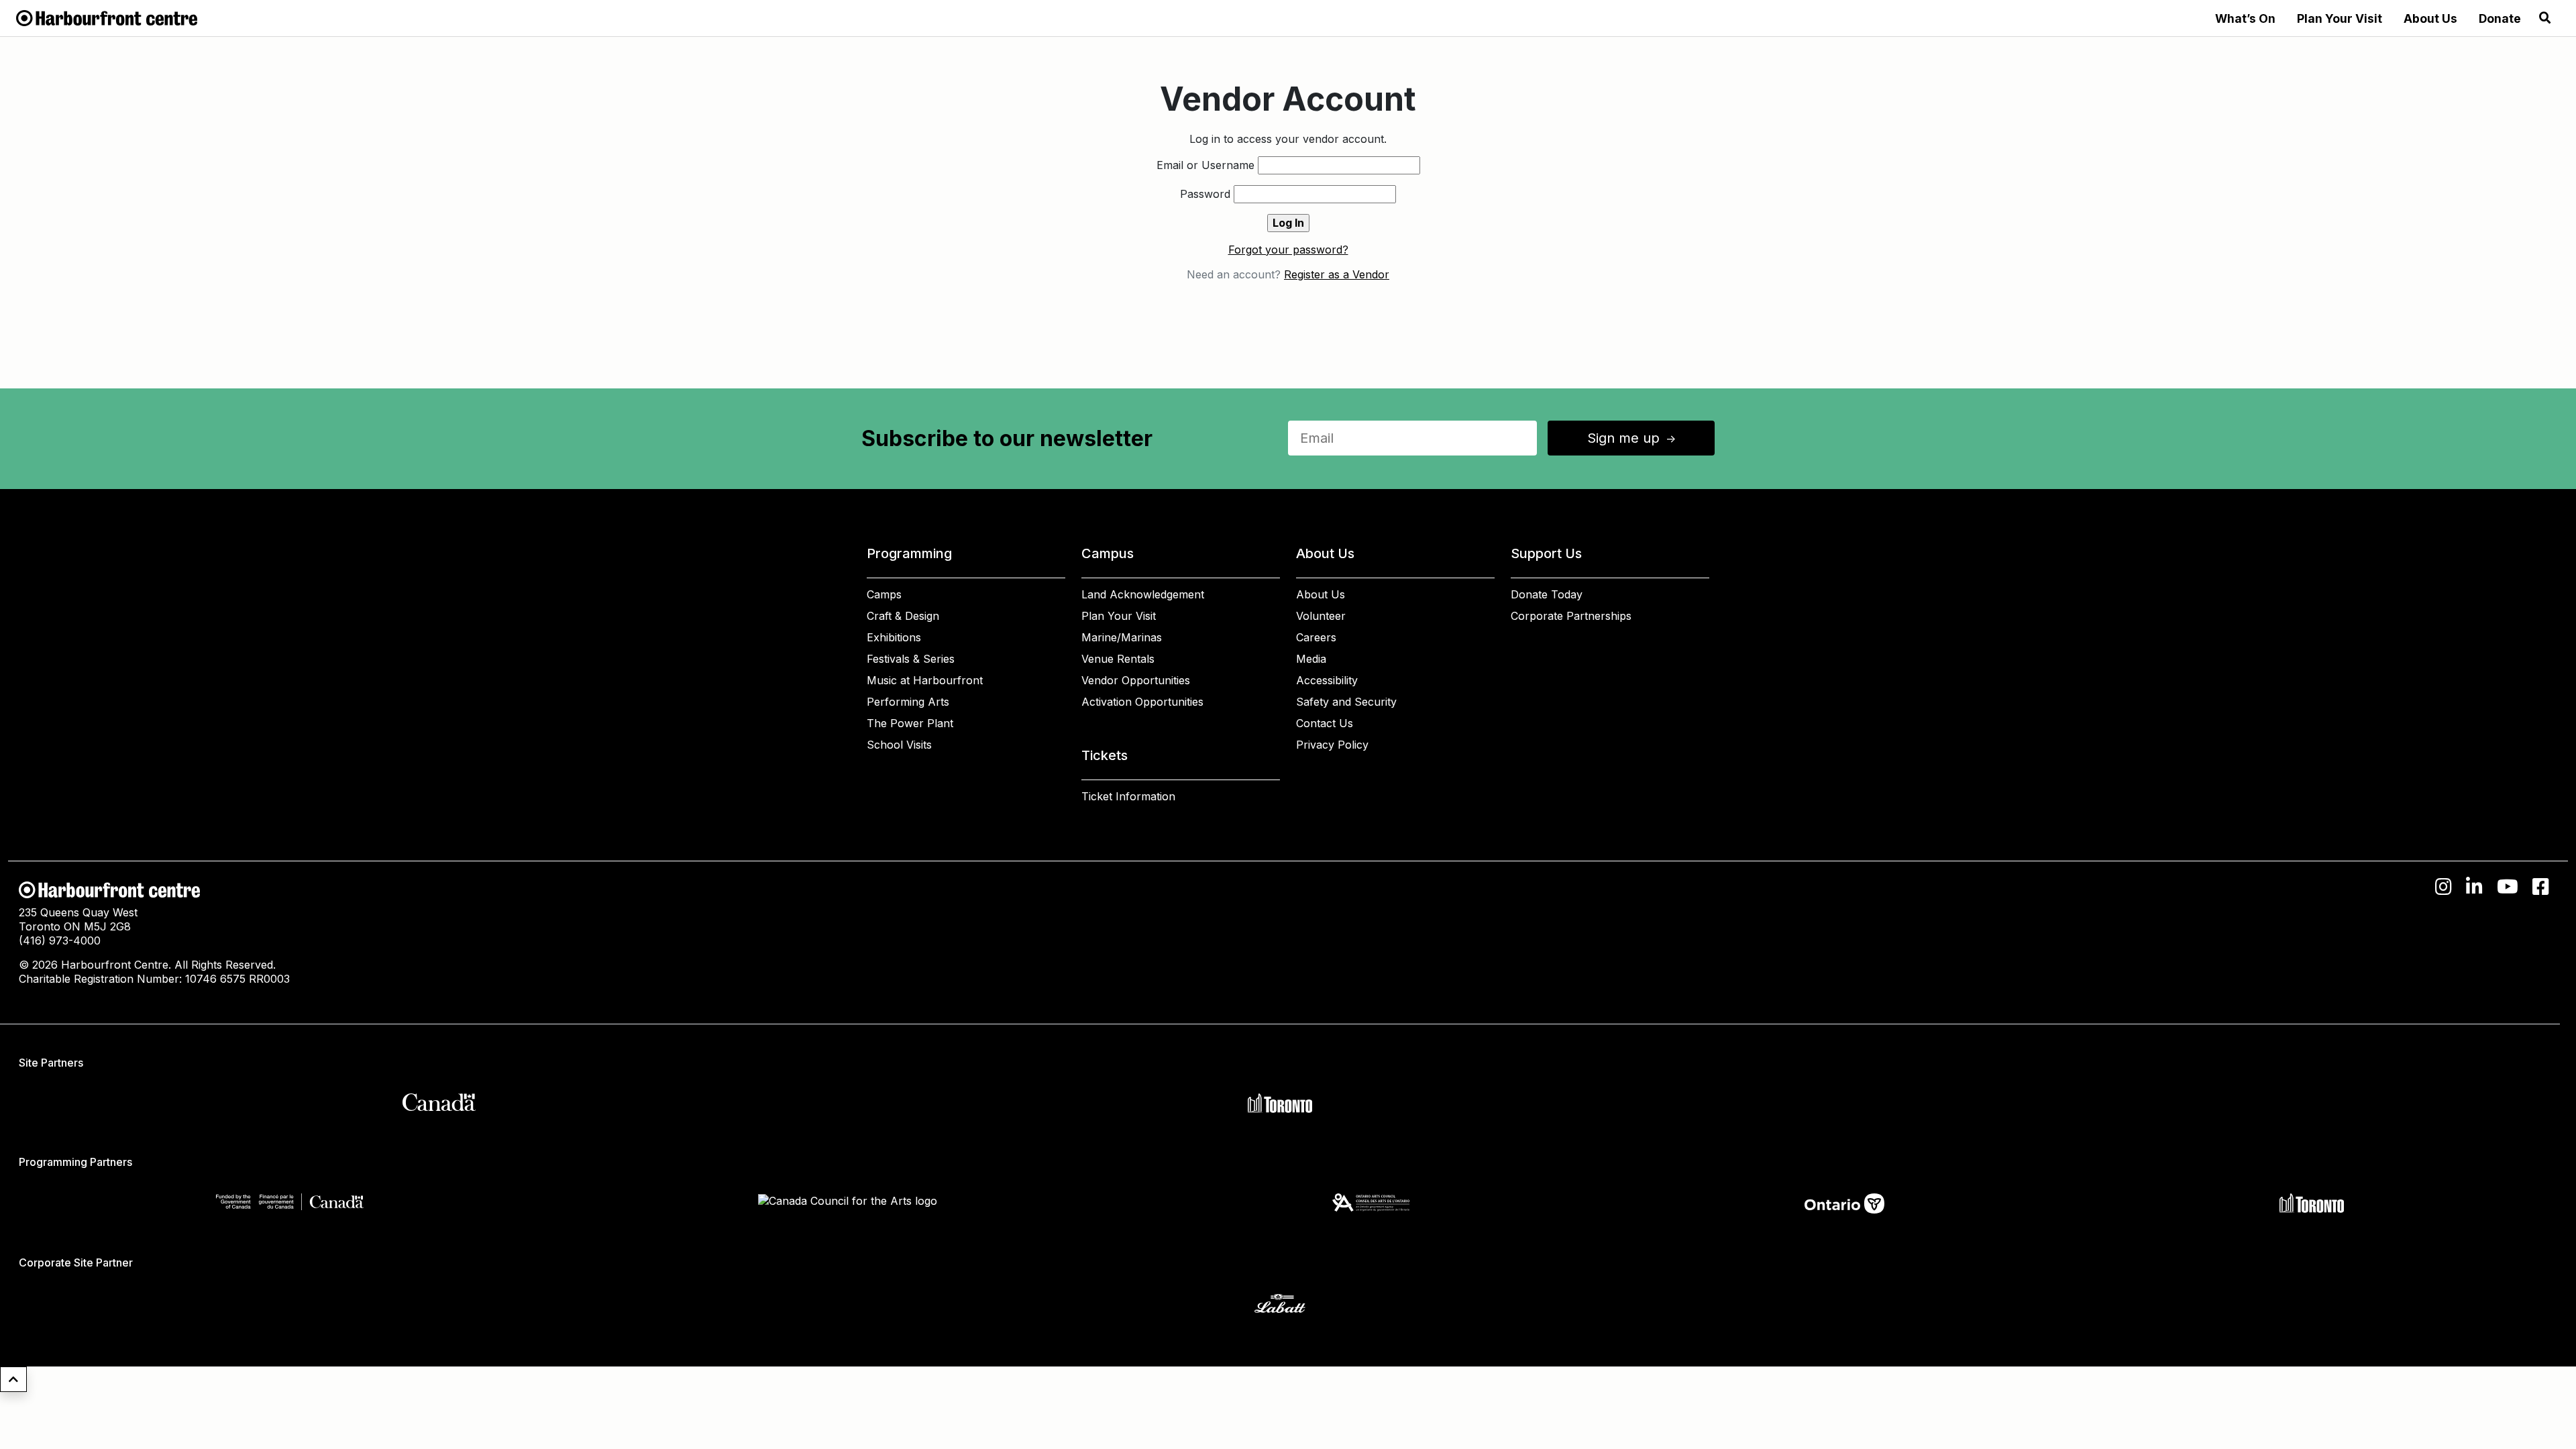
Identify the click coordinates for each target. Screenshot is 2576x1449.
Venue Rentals (1118, 659)
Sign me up (1633, 438)
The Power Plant (910, 723)
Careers (1316, 637)
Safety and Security (1346, 702)
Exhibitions (894, 637)
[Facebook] (2541, 887)
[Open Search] (2545, 18)
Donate (2500, 18)
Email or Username (1205, 165)
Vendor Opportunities (1136, 680)
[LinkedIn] (2474, 887)
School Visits (899, 745)
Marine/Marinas (1122, 637)
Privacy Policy (1332, 745)
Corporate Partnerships (1571, 616)
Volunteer (1321, 616)
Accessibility (1327, 680)
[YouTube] (2508, 887)
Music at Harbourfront (925, 680)
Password (1205, 194)
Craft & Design (903, 616)
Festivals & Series (911, 659)
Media (1311, 659)
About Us (2430, 18)
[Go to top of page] (13, 1379)
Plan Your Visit (2340, 18)
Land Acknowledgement (1143, 594)
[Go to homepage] (107, 17)
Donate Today (1547, 594)
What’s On (2245, 18)
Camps (884, 594)
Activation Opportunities (1142, 702)
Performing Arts (908, 702)
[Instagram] (2444, 887)
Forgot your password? (1288, 250)
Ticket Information (1128, 796)
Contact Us (1325, 723)
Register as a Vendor (1337, 274)
